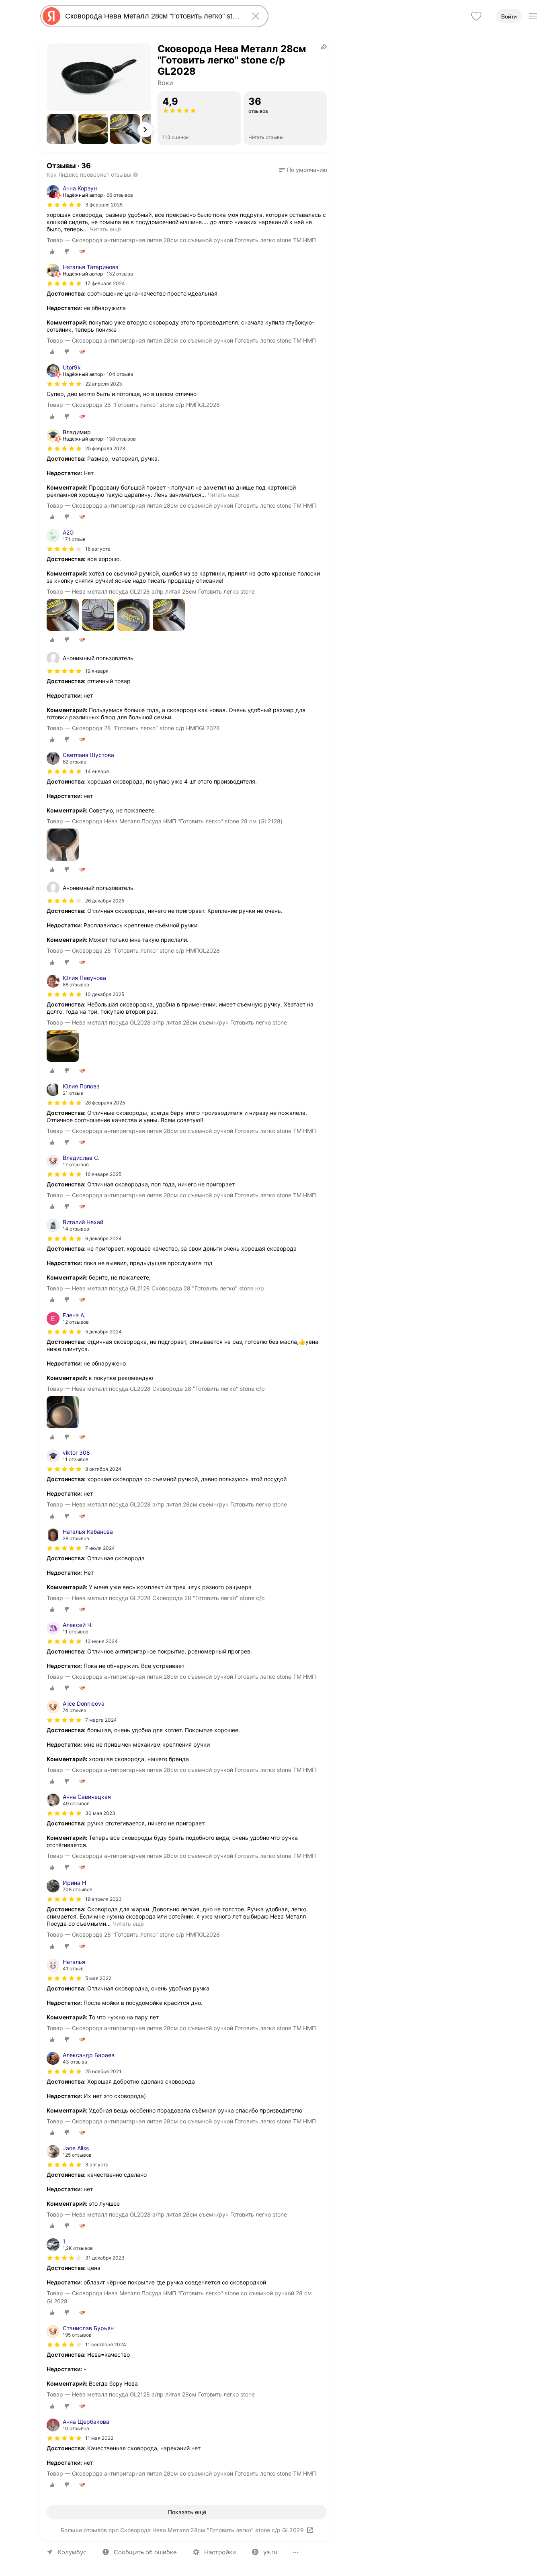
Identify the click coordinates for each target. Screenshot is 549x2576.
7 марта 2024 (101, 1720)
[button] (61, 129)
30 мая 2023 (100, 1813)
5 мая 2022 (98, 1978)
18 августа (98, 549)
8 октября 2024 (103, 1469)
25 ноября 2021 (103, 2071)
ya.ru (270, 2552)
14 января (97, 771)
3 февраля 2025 (104, 205)
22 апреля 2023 (104, 384)
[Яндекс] (51, 16)
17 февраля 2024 (105, 283)
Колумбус (72, 2552)
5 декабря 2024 (103, 1332)
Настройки (220, 2552)
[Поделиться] (324, 47)
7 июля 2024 (100, 1548)
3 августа (97, 2165)
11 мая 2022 (99, 2438)
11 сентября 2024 (106, 2344)
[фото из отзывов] (63, 615)
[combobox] (153, 16)
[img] (64, 205)
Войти (509, 16)
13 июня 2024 (101, 1641)
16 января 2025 (103, 1174)
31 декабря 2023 (105, 2258)
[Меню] (533, 16)
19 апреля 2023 (103, 1899)
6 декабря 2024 (103, 1238)
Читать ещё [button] (105, 229)
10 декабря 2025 (105, 994)
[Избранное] (476, 16)
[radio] (52, 251)
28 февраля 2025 (105, 1103)
